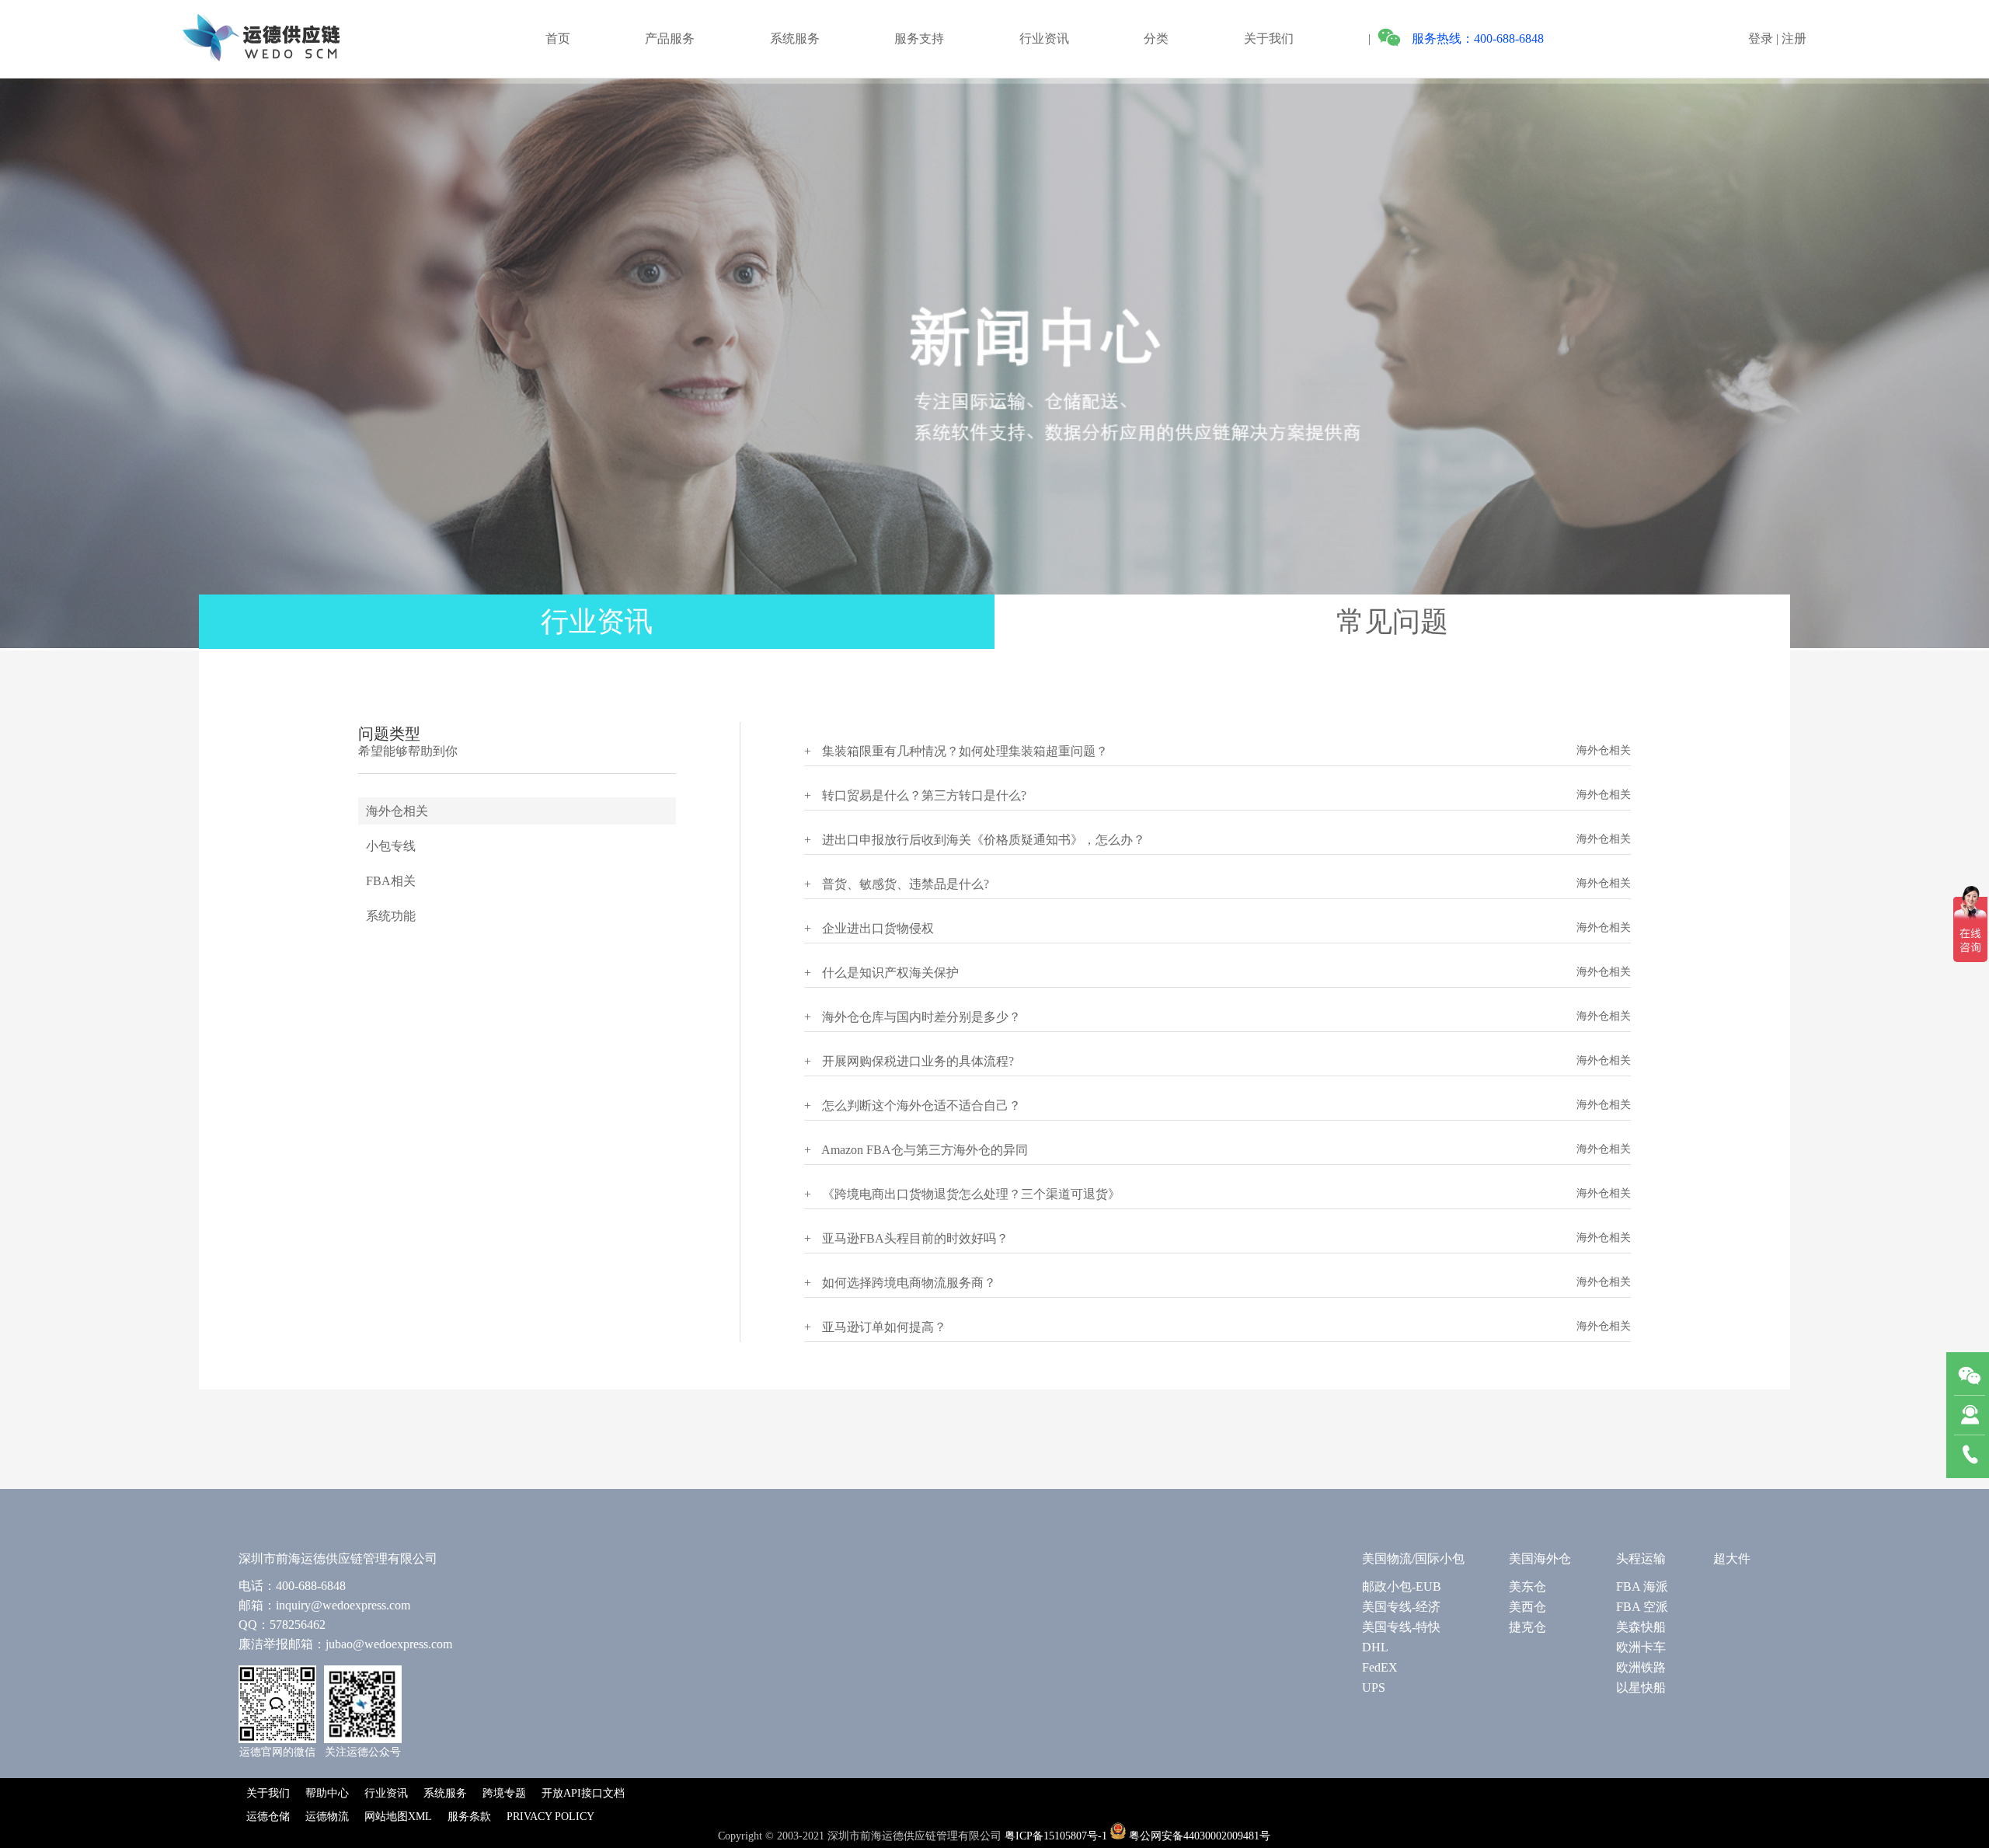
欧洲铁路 (1641, 1667)
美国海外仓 (1540, 1559)
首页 (558, 38)
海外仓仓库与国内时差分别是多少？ (913, 1017)
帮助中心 (327, 1793)
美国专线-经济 (1401, 1607)
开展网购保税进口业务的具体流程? (909, 1061)
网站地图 (386, 1817)
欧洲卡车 (1641, 1647)
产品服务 (670, 38)
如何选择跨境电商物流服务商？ (900, 1283)
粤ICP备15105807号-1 (1056, 1836)
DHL (1375, 1647)
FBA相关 (391, 881)
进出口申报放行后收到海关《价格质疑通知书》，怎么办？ (975, 840)
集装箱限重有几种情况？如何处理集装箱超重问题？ (956, 751)
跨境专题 (504, 1793)
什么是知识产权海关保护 (881, 973)
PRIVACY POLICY (550, 1817)
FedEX (1380, 1667)
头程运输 (1641, 1559)
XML (420, 1817)
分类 (1156, 38)
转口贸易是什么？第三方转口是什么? (915, 795)
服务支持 (919, 38)
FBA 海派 (1642, 1586)
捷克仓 (1527, 1627)
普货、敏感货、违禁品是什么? (897, 884)
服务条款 (469, 1817)
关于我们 (1269, 38)
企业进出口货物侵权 (869, 928)
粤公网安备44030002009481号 (1200, 1836)
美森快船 (1641, 1627)
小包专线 (391, 846)
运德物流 (327, 1817)
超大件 (1732, 1559)
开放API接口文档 (583, 1793)
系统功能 (391, 916)
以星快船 (1641, 1688)
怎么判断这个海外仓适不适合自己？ (913, 1105)
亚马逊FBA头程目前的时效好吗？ (906, 1238)
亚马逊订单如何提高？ (875, 1327)
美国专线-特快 (1401, 1627)
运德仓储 (268, 1817)
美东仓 (1527, 1586)
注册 (1794, 38)
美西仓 (1527, 1607)
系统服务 (795, 38)
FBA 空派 (1642, 1607)
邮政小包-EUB (1402, 1586)
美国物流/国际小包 (1413, 1559)
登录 (1761, 38)
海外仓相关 (397, 811)
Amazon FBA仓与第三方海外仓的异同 (916, 1150)
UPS (1374, 1688)
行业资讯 (1044, 38)
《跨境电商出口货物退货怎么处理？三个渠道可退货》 (962, 1194)
